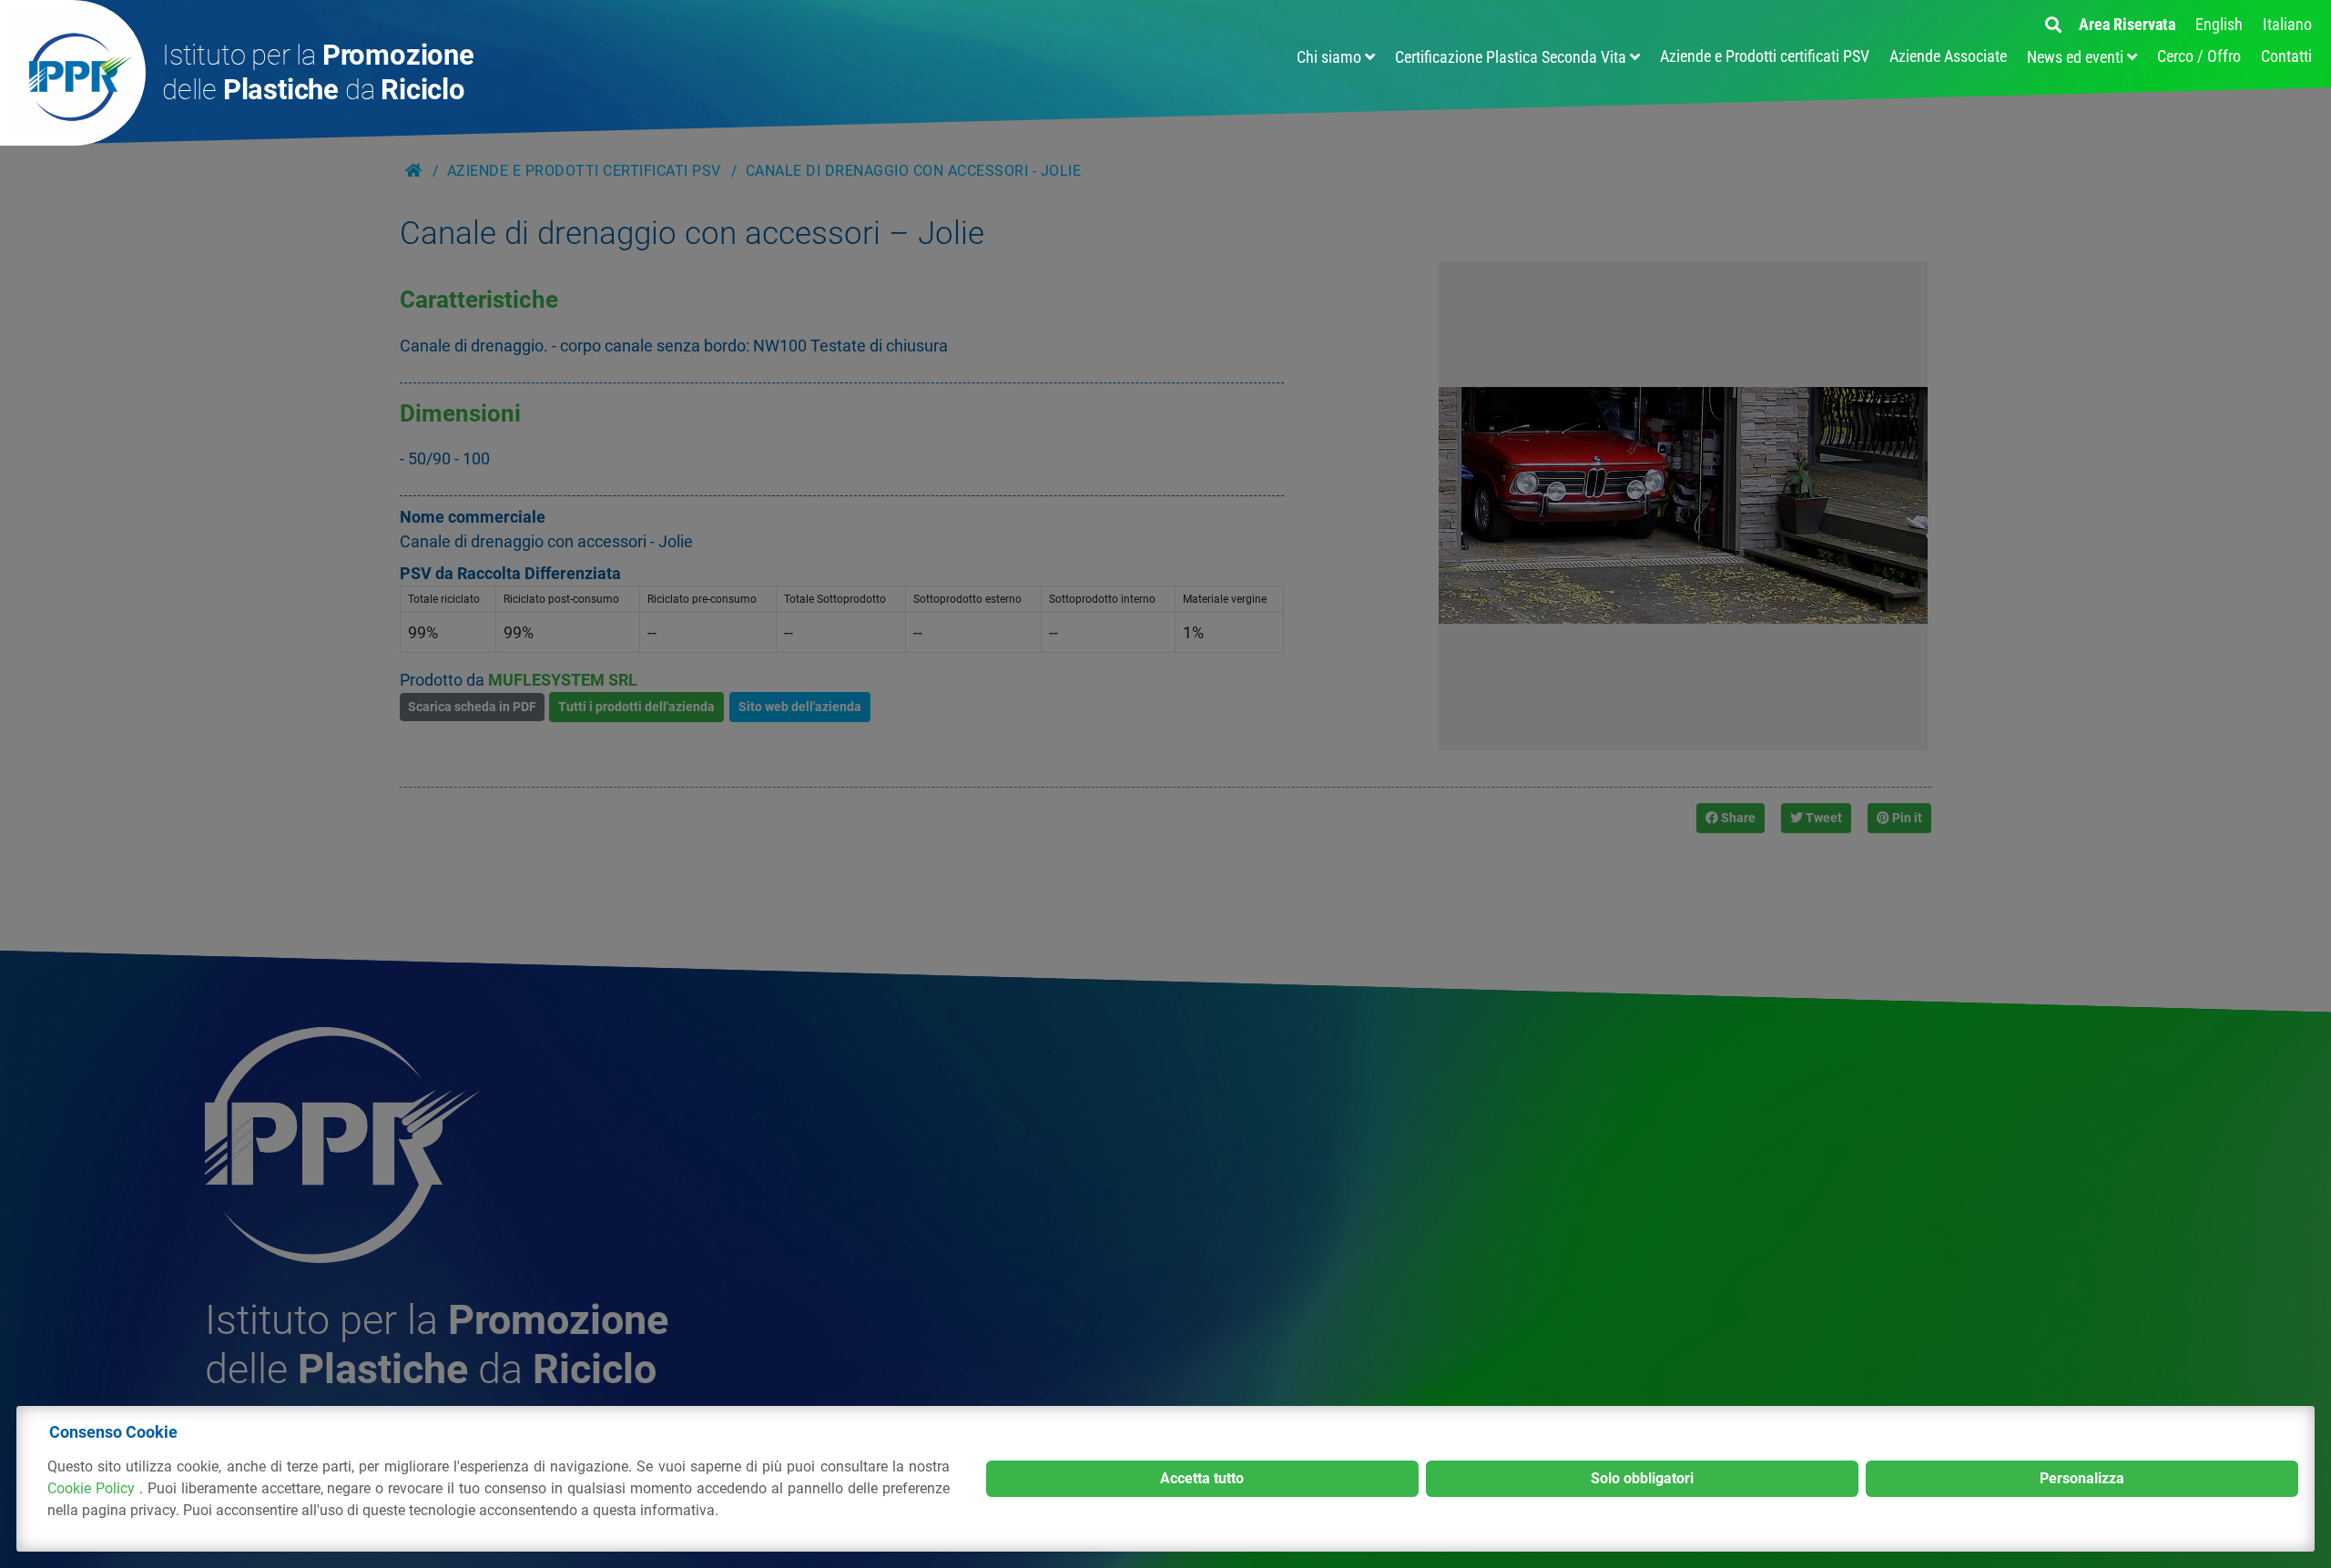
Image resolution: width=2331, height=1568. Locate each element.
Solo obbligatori (1642, 1478)
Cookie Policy (93, 1488)
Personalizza (2082, 1478)
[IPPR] (73, 73)
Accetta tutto (1202, 1478)
